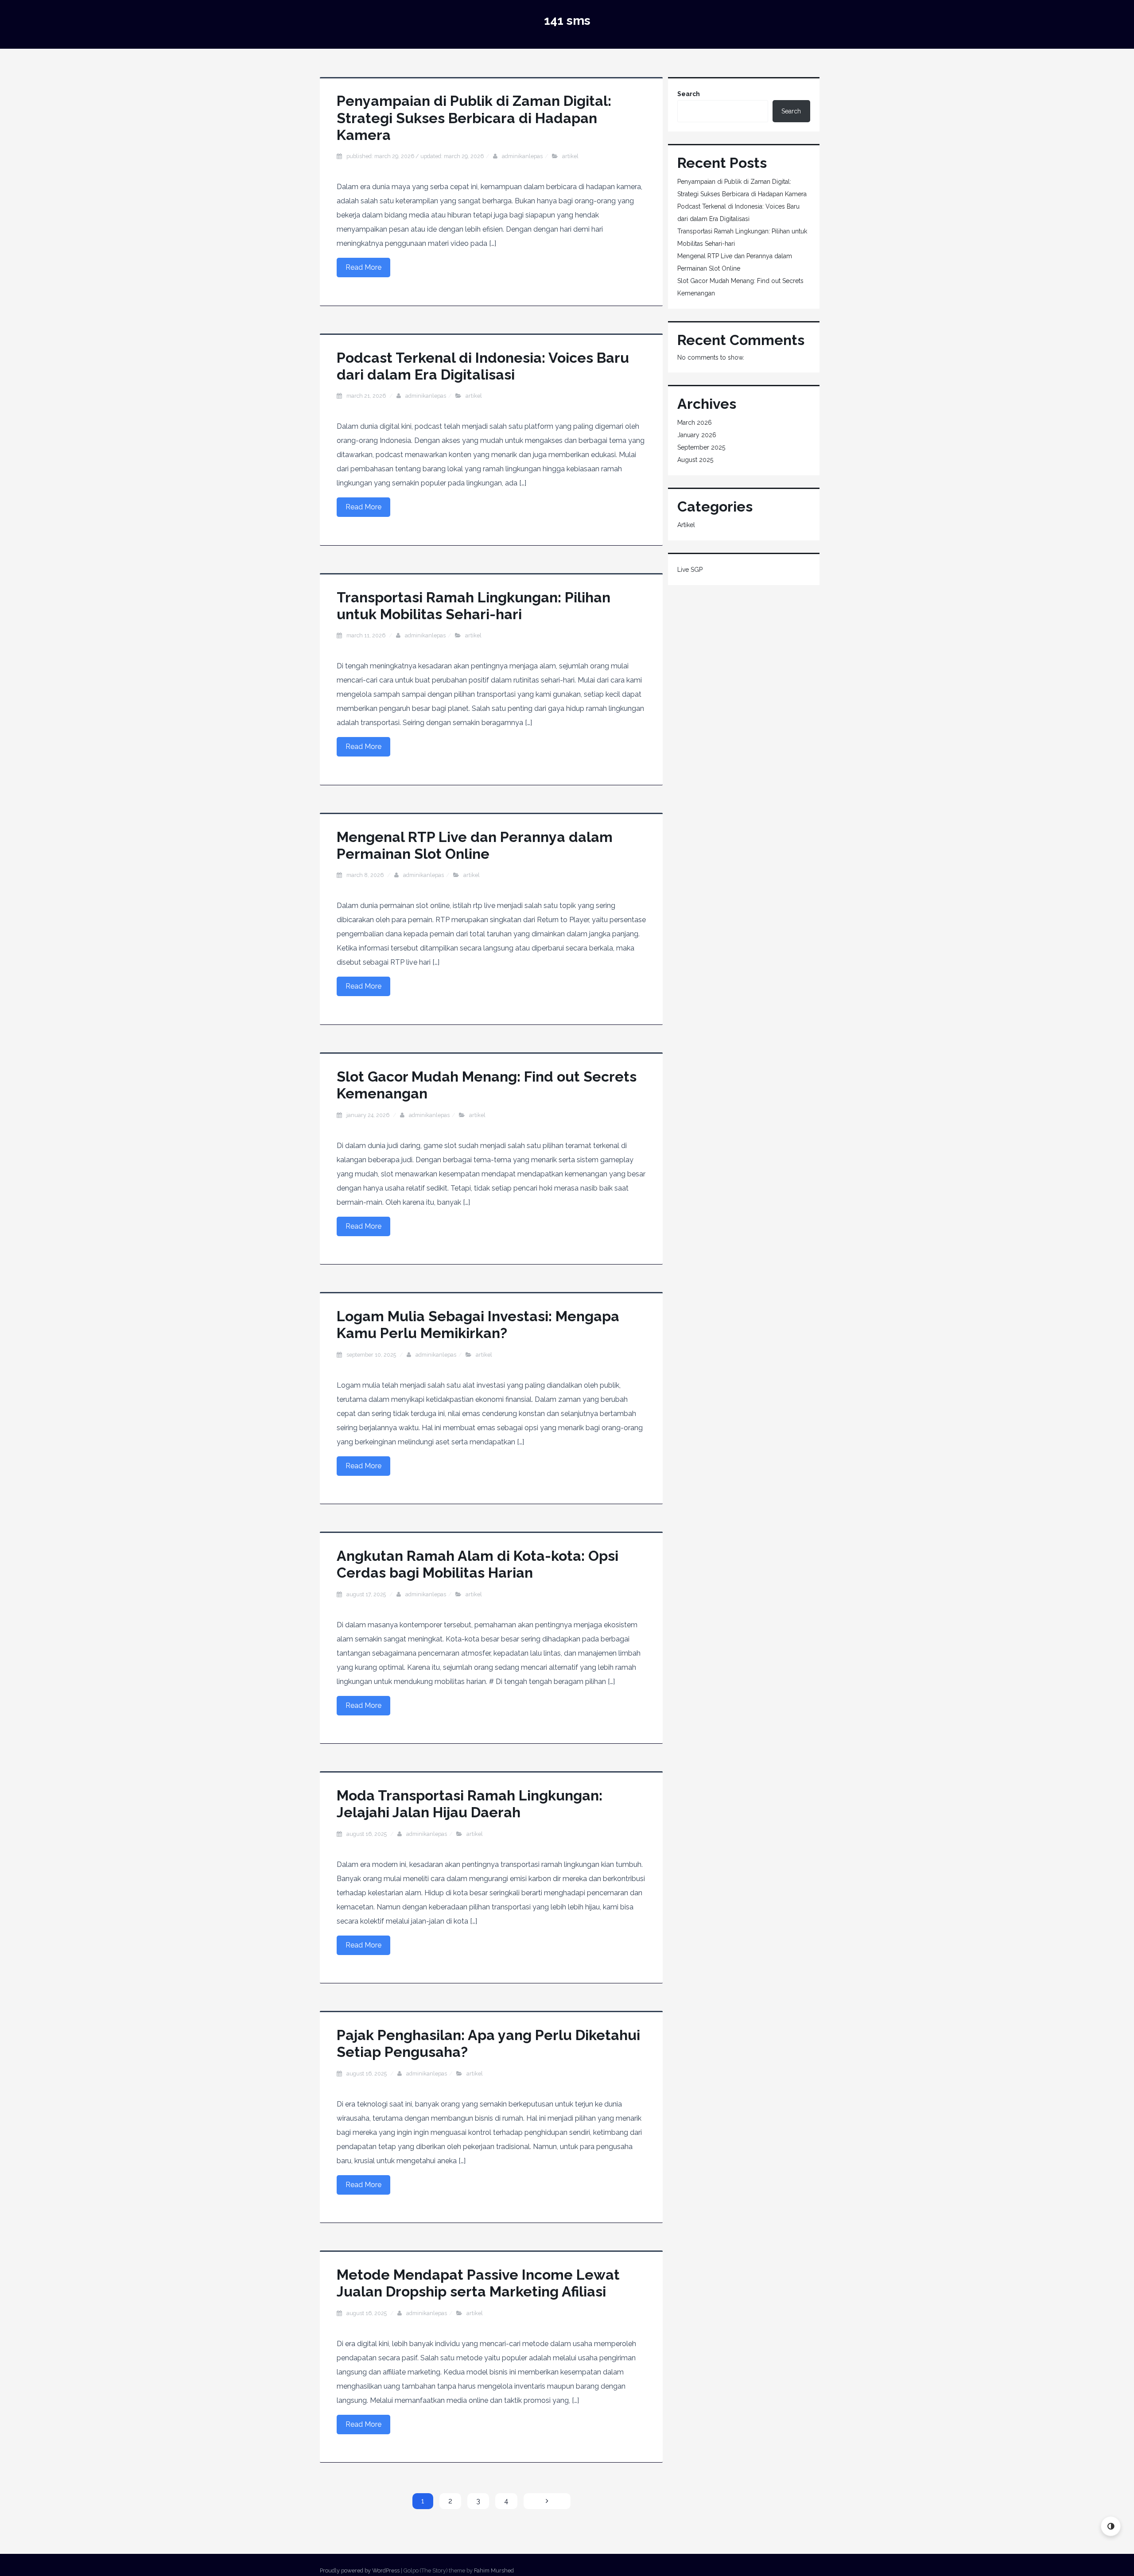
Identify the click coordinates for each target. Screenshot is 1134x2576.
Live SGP (690, 570)
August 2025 (695, 460)
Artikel (570, 156)
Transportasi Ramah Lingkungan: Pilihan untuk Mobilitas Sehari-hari (474, 606)
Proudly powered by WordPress (360, 2570)
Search (689, 94)
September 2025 (701, 447)
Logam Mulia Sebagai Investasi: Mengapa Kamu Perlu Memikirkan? (478, 1325)
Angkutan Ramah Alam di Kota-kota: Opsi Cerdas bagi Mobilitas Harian (478, 1564)
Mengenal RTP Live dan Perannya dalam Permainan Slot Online (475, 845)
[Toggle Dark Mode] (1111, 2526)
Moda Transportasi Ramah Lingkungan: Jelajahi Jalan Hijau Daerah (470, 1804)
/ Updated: (415, 156)
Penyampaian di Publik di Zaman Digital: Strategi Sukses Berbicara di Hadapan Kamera (474, 118)
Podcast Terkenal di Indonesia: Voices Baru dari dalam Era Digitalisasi (483, 366)
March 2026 (695, 423)
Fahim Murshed (494, 2570)
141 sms (567, 21)
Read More (363, 267)
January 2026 (697, 435)
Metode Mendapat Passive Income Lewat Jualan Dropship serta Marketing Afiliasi (478, 2283)
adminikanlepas (522, 156)
